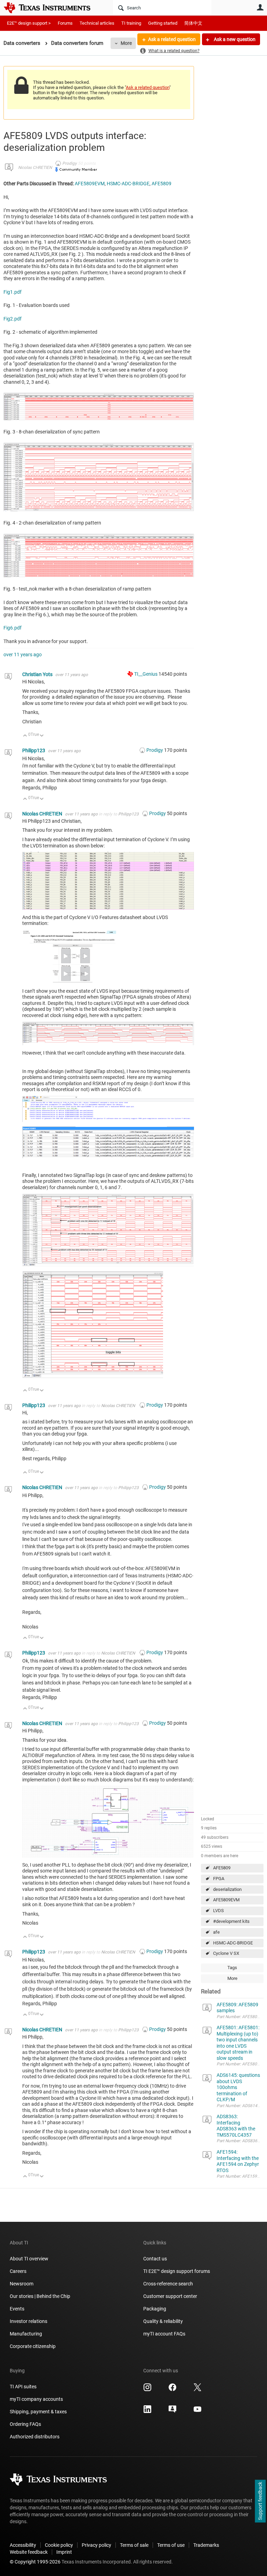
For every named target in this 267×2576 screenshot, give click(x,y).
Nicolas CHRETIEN (35, 168)
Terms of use (171, 2545)
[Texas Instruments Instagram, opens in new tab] (147, 2390)
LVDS (219, 1911)
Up (25, 736)
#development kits (231, 1921)
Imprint (64, 2552)
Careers (18, 2271)
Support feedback (260, 2501)
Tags (232, 1968)
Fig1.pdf (13, 292)
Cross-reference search (168, 2284)
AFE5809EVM (226, 1900)
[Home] (52, 8)
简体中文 (193, 23)
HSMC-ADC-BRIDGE (233, 1943)
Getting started (163, 23)
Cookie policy (59, 2545)
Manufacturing (26, 2334)
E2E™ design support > (29, 23)
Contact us (155, 2259)
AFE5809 (222, 1868)
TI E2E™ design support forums (177, 2271)
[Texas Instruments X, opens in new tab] (197, 2390)
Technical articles (97, 23)
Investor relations (29, 2321)
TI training (131, 23)
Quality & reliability (163, 2321)
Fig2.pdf (13, 319)
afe (216, 1932)
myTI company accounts (36, 2399)
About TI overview (29, 2259)
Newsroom (22, 2284)
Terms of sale (134, 2545)
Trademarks (206, 2545)
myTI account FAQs (164, 2334)
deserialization (227, 1889)
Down (42, 736)
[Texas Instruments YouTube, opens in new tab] (197, 2412)
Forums (65, 23)
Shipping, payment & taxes (38, 2412)
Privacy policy (96, 2545)
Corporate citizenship (33, 2346)
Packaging (155, 2309)
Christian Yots (38, 674)
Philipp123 (34, 750)
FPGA (219, 1879)
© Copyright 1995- (35, 2562)
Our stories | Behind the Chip (40, 2296)
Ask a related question (172, 39)
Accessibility (23, 2545)
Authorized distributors (35, 2437)
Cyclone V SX (226, 1953)
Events (17, 2309)
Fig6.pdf (13, 628)
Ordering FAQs (25, 2424)
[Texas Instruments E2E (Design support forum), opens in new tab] (172, 2412)
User (260, 7)
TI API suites (23, 2387)
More (126, 43)
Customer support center (170, 2296)
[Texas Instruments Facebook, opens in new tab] (172, 2390)
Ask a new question (234, 39)
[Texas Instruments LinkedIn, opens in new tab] (147, 2412)
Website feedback (29, 2552)
